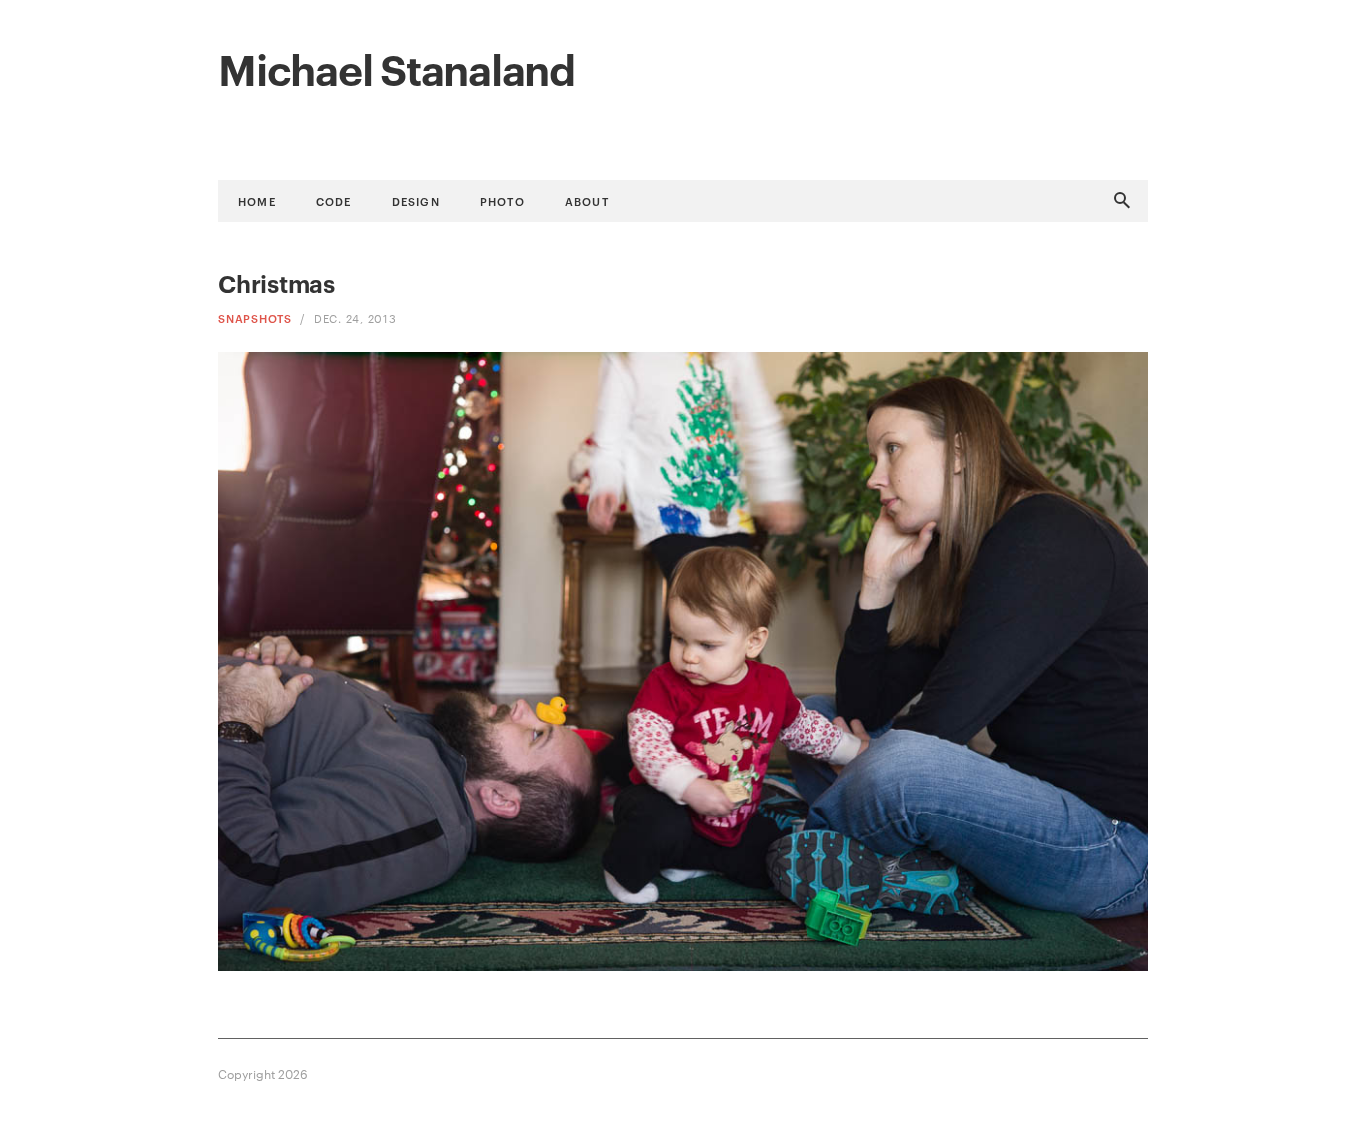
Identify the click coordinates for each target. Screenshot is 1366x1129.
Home (257, 200)
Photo (502, 200)
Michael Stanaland (396, 67)
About (587, 200)
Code (334, 200)
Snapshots (255, 317)
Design (416, 200)
